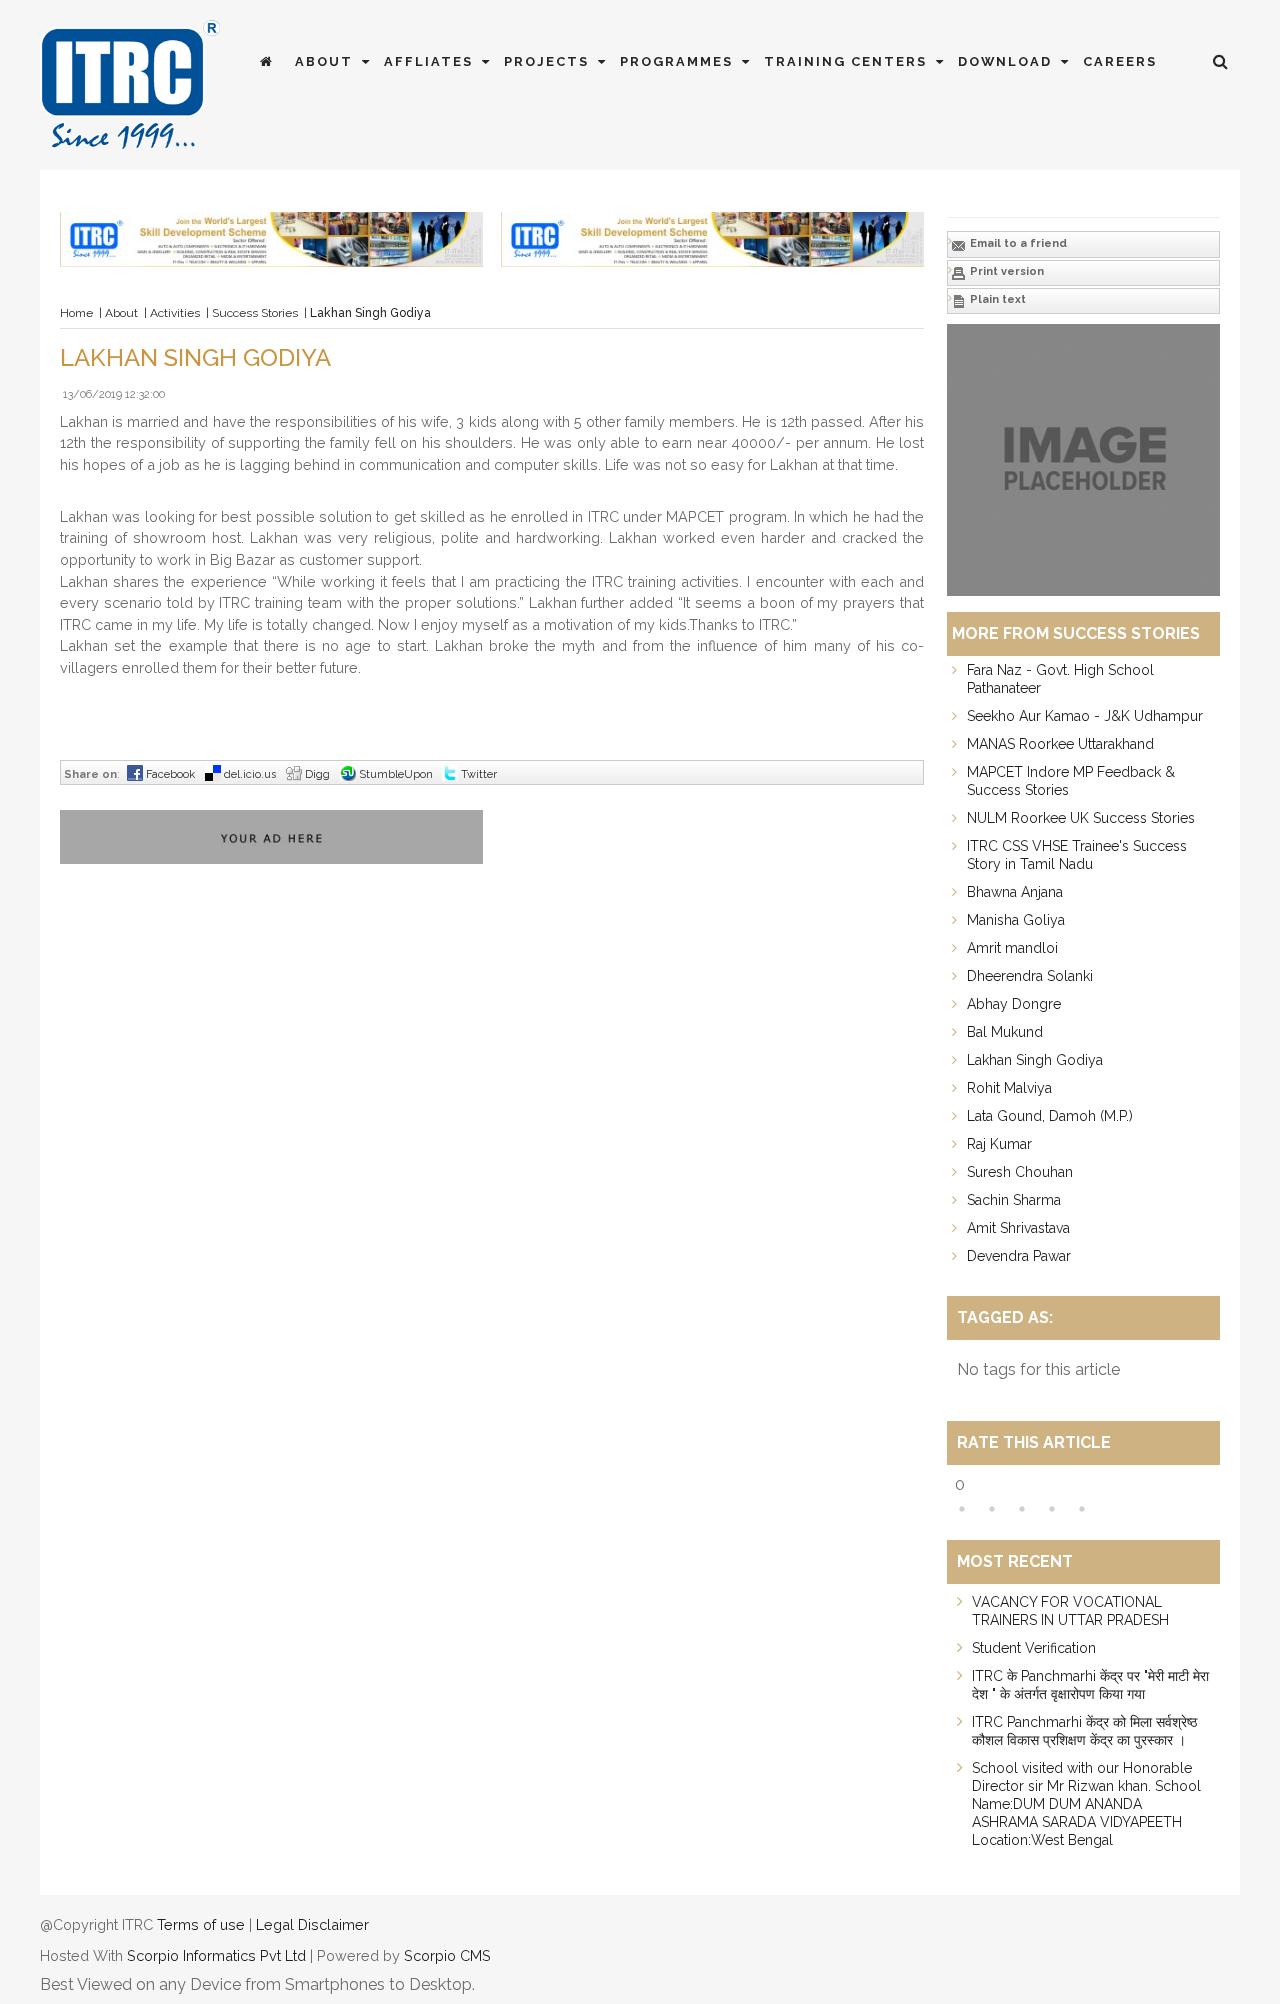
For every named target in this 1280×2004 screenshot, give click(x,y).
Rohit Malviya (1009, 1088)
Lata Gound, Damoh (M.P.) (1050, 1116)
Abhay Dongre (1014, 1004)
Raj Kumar (999, 1144)
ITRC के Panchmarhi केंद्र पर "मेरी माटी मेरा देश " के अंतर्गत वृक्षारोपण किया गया (1090, 1685)
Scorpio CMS (447, 1955)
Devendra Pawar (1019, 1256)
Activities (175, 313)
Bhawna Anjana (1015, 892)
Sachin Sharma (1014, 1200)
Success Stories (255, 313)
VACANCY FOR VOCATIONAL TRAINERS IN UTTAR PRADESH (1070, 1611)
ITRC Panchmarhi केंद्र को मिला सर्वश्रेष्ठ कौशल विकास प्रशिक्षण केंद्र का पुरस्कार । (1084, 1731)
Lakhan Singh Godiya (1035, 1060)
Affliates (431, 61)
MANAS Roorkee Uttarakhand (1060, 744)
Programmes (679, 61)
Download (1007, 61)
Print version (1005, 271)
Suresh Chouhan (1020, 1172)
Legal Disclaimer (312, 1924)
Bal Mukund (1005, 1032)
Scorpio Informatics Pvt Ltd (216, 1955)
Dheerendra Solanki (1030, 976)
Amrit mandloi (1012, 948)
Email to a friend (1017, 243)
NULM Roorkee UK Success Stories (1081, 818)
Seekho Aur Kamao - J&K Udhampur (1085, 716)
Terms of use (201, 1924)
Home (76, 313)
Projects (549, 61)
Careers (1120, 61)
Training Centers (848, 61)
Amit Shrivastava (1018, 1228)
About (326, 61)
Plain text (996, 299)
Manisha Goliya (1016, 920)
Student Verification (1034, 1648)
